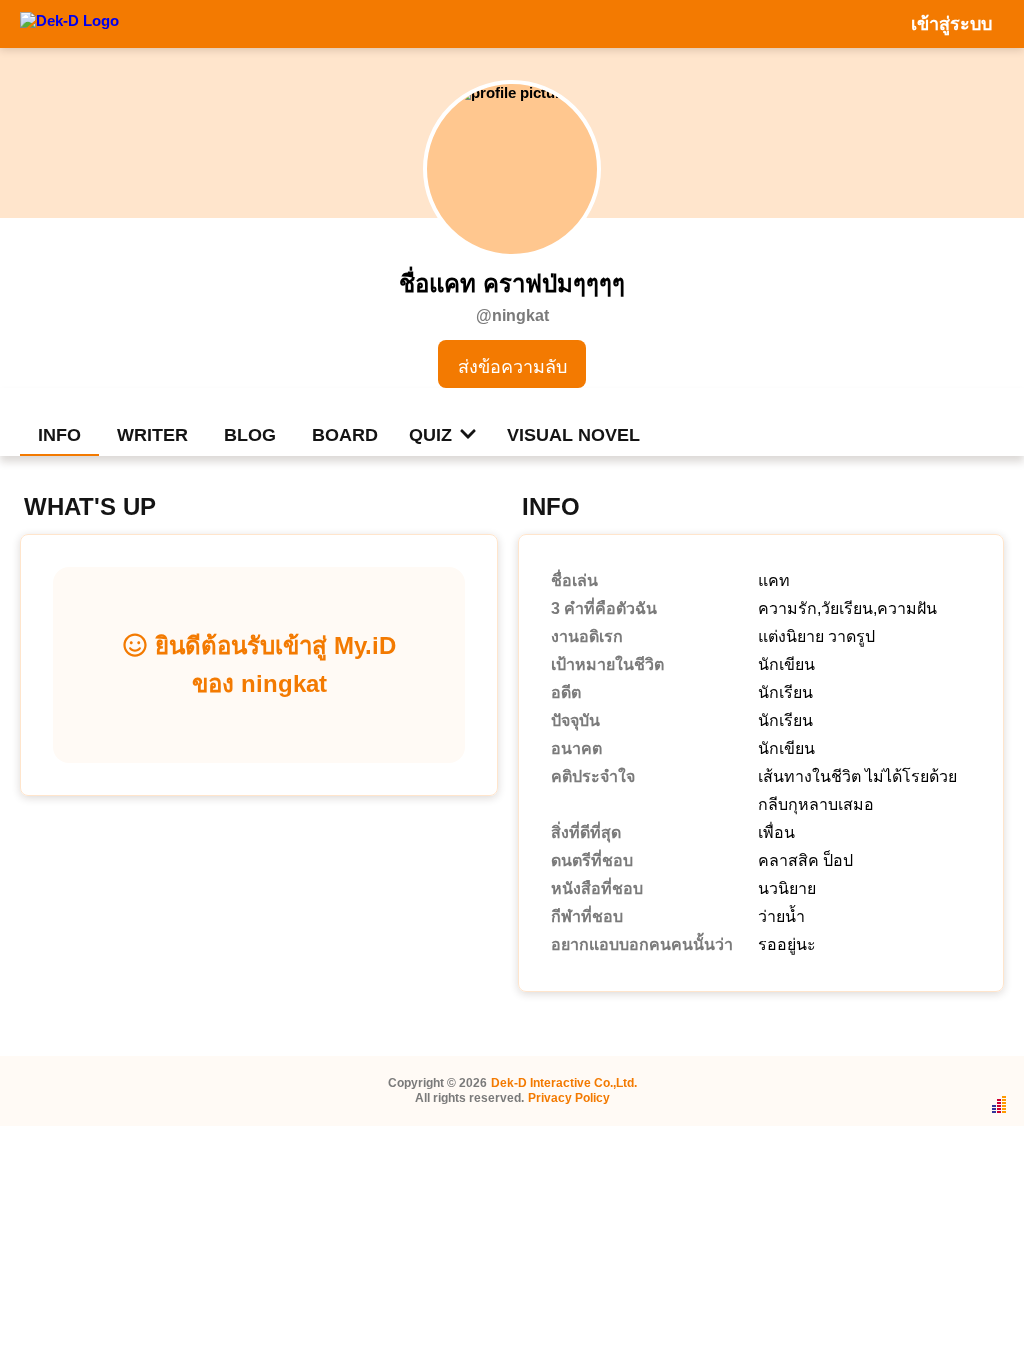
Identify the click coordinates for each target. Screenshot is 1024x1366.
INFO (59, 435)
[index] (69, 23)
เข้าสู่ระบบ (951, 24)
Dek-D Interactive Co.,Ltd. (564, 1083)
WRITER (152, 435)
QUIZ (430, 435)
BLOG (250, 435)
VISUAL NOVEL (573, 435)
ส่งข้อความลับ (512, 367)
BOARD (345, 435)
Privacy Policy (569, 1098)
